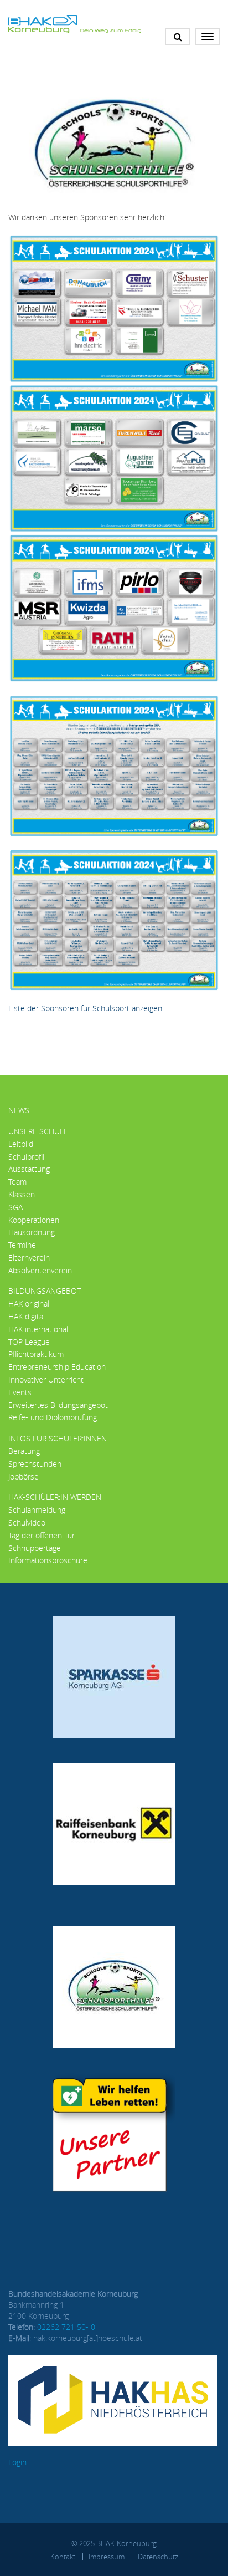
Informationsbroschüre (48, 1560)
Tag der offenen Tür (42, 1535)
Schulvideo (27, 1522)
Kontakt (63, 2557)
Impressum (107, 2557)
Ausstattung (29, 1169)
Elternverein (29, 1258)
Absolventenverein (40, 1270)
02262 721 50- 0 (66, 2327)
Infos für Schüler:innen (58, 1438)
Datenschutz (158, 2557)
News (19, 1110)
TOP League (29, 1342)
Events (20, 1392)
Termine (22, 1245)
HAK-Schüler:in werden (55, 1497)
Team (17, 1182)
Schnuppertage (35, 1548)
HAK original (29, 1304)
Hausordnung (32, 1232)
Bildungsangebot (45, 1291)
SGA (15, 1207)
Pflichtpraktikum (36, 1354)
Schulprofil (26, 1157)
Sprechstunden (35, 1464)
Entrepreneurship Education (57, 1367)
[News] (75, 23)
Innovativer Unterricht (46, 1379)
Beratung (24, 1451)
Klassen (22, 1194)
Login (17, 2462)
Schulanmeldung (37, 1510)
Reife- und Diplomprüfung (53, 1417)
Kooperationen (34, 1220)
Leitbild (21, 1144)
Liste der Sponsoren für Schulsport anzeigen (85, 1008)
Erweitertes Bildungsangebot (58, 1405)
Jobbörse (24, 1476)
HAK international (38, 1329)
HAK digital (27, 1316)
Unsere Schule (38, 1131)
